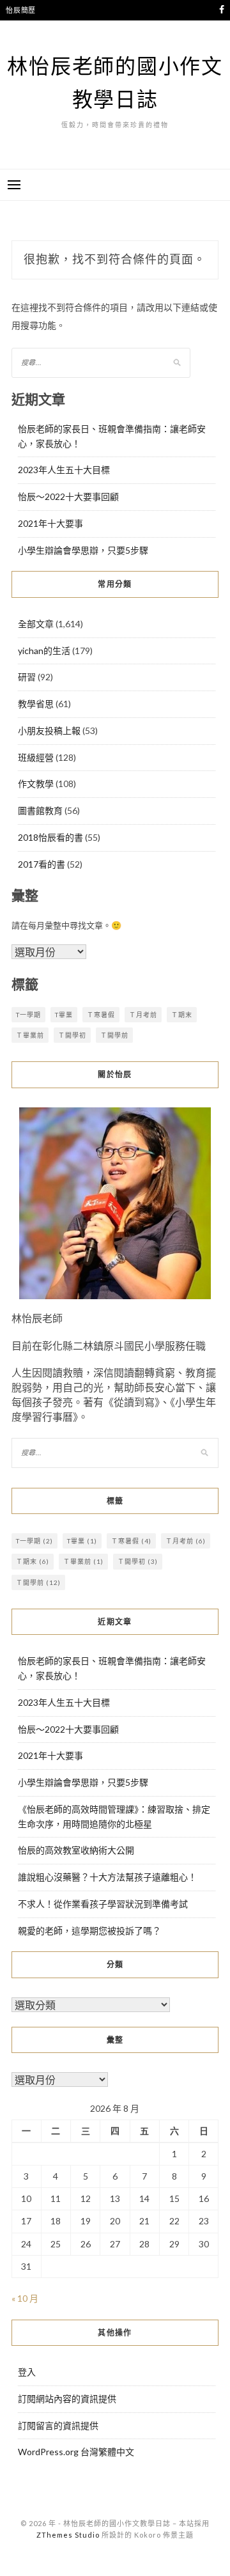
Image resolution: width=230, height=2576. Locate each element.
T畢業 (64, 1015)
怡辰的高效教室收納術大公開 (76, 1850)
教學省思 (36, 704)
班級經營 (36, 757)
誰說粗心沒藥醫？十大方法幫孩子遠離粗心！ (107, 1877)
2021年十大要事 (50, 523)
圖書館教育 (40, 810)
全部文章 (36, 624)
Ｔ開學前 (114, 1035)
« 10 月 (25, 2298)
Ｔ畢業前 (30, 1035)
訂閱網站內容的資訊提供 (67, 2399)
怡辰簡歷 (21, 10)
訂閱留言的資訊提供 (58, 2425)
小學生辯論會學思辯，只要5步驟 (83, 550)
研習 (27, 677)
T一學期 (28, 1015)
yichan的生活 (44, 651)
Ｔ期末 (182, 1015)
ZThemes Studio (68, 2535)
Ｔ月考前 (143, 1015)
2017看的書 (42, 864)
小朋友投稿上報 (49, 730)
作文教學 (36, 784)
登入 (27, 2372)
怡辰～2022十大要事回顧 (68, 496)
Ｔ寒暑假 (101, 1015)
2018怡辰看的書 (50, 837)
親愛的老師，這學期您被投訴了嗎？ (89, 1931)
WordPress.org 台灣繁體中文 (76, 2452)
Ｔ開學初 (72, 1035)
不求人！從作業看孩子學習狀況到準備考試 (103, 1904)
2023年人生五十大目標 (64, 470)
